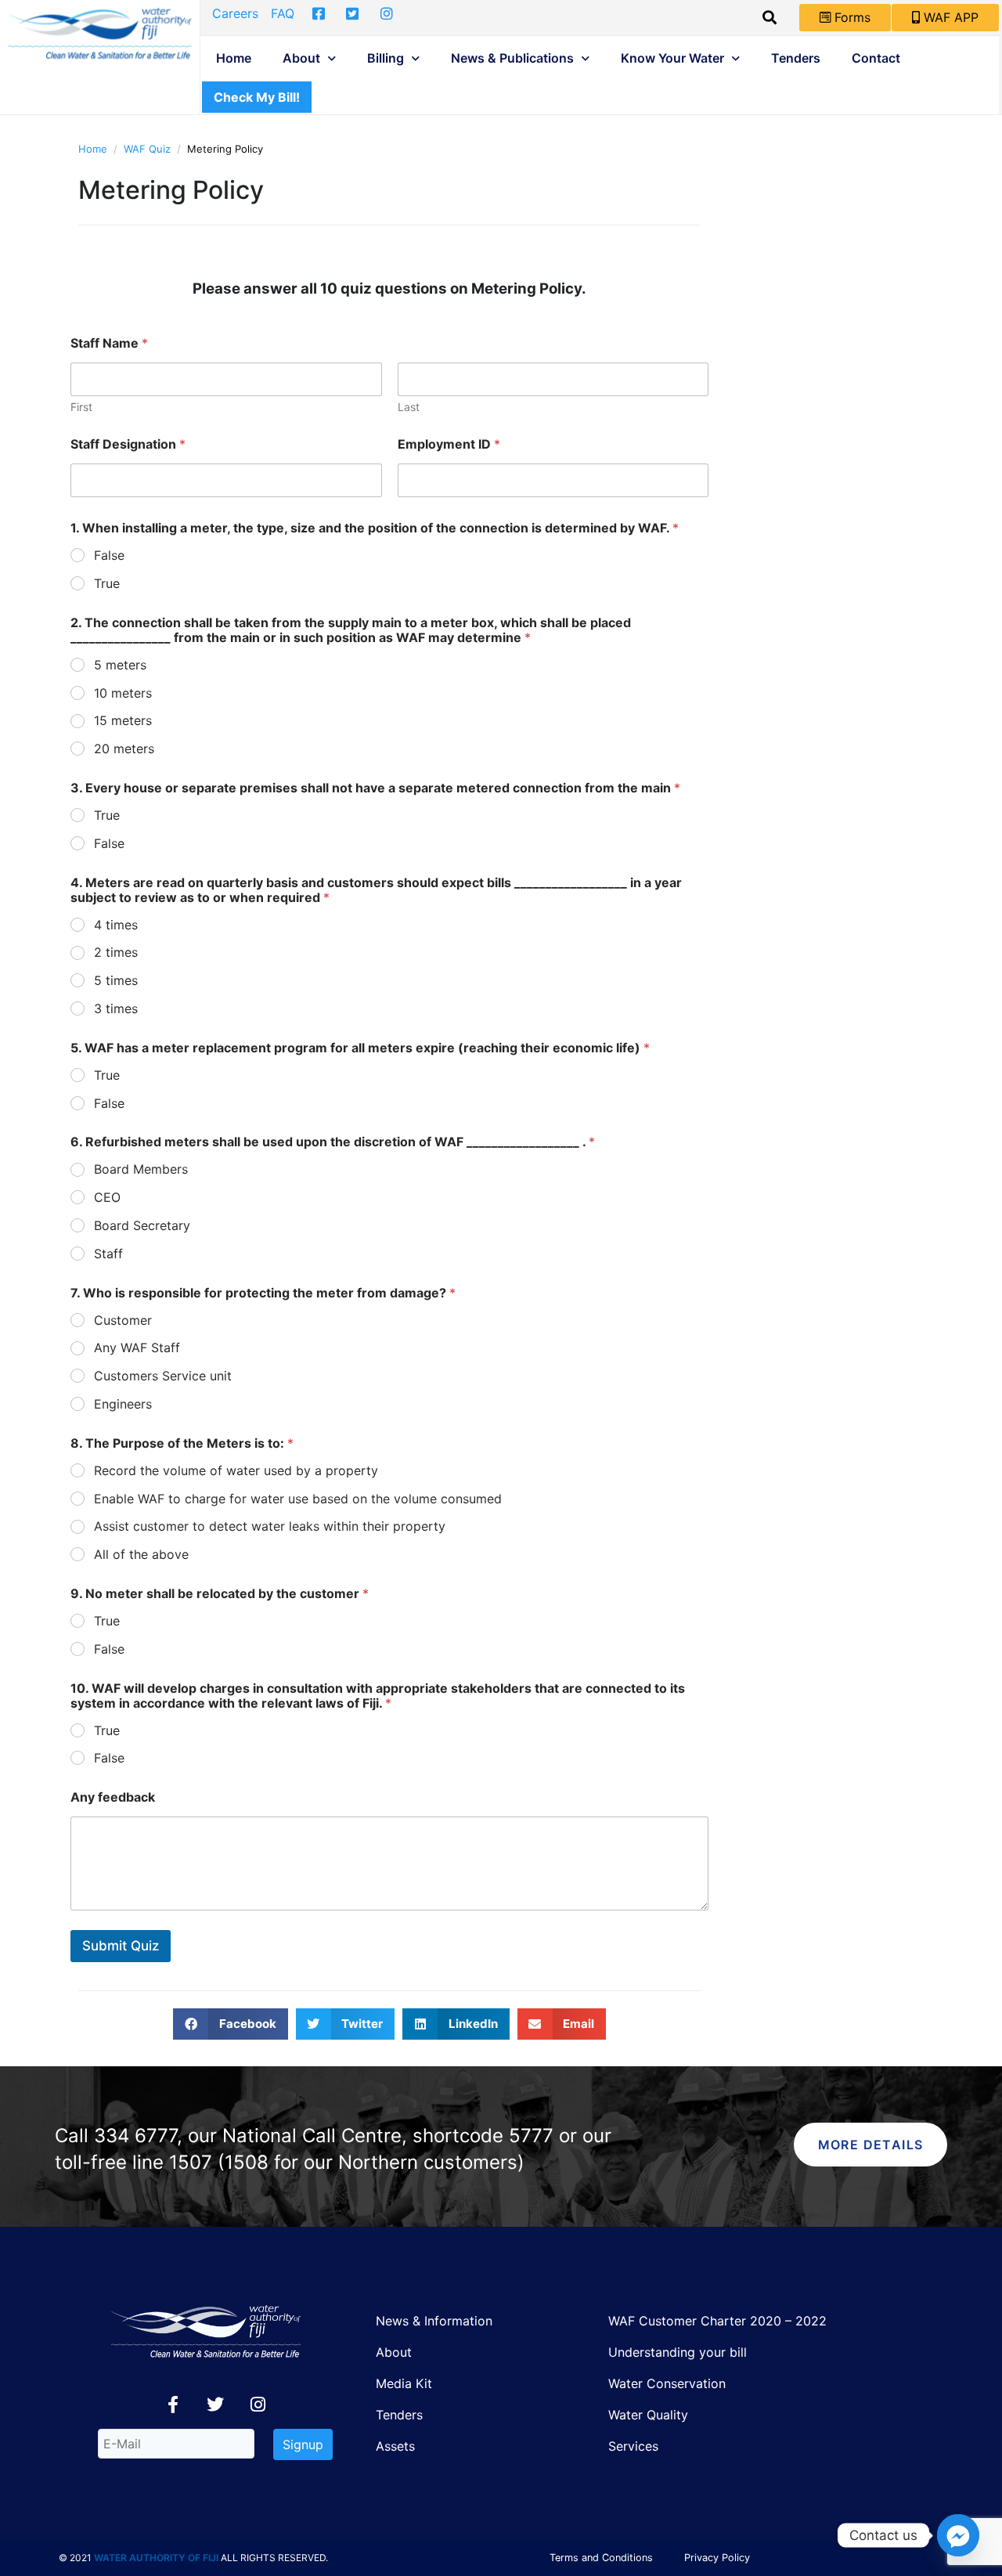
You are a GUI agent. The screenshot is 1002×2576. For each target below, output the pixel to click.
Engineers (123, 1404)
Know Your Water (672, 58)
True (107, 583)
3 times (116, 1008)
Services (633, 2446)
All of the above (141, 1554)
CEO (107, 1197)
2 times (116, 952)
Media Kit (404, 2383)
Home (234, 58)
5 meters (120, 665)
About (301, 58)
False (109, 555)
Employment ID (449, 444)
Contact (876, 58)
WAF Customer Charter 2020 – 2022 (717, 2321)
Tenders (796, 58)
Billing (386, 58)
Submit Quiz (121, 1946)
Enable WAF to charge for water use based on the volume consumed (298, 1499)
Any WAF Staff (137, 1348)
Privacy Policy (717, 2558)
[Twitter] (215, 2405)
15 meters (123, 720)
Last (409, 407)
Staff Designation (128, 444)
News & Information (434, 2321)
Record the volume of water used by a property (236, 1470)
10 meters (123, 693)
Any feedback (113, 1797)
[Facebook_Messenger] (958, 2535)
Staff (108, 1254)
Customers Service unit (163, 1376)
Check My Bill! (257, 97)
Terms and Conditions (601, 2558)
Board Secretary (142, 1225)
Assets (395, 2446)
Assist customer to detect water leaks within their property (270, 1526)
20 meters (124, 749)
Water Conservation (667, 2383)
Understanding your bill (678, 2352)
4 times (116, 925)
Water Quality (648, 2415)
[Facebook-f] (173, 2405)
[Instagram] (258, 2405)
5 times (116, 980)
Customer (123, 1320)
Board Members (141, 1169)
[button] (231, 2024)
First (81, 407)
